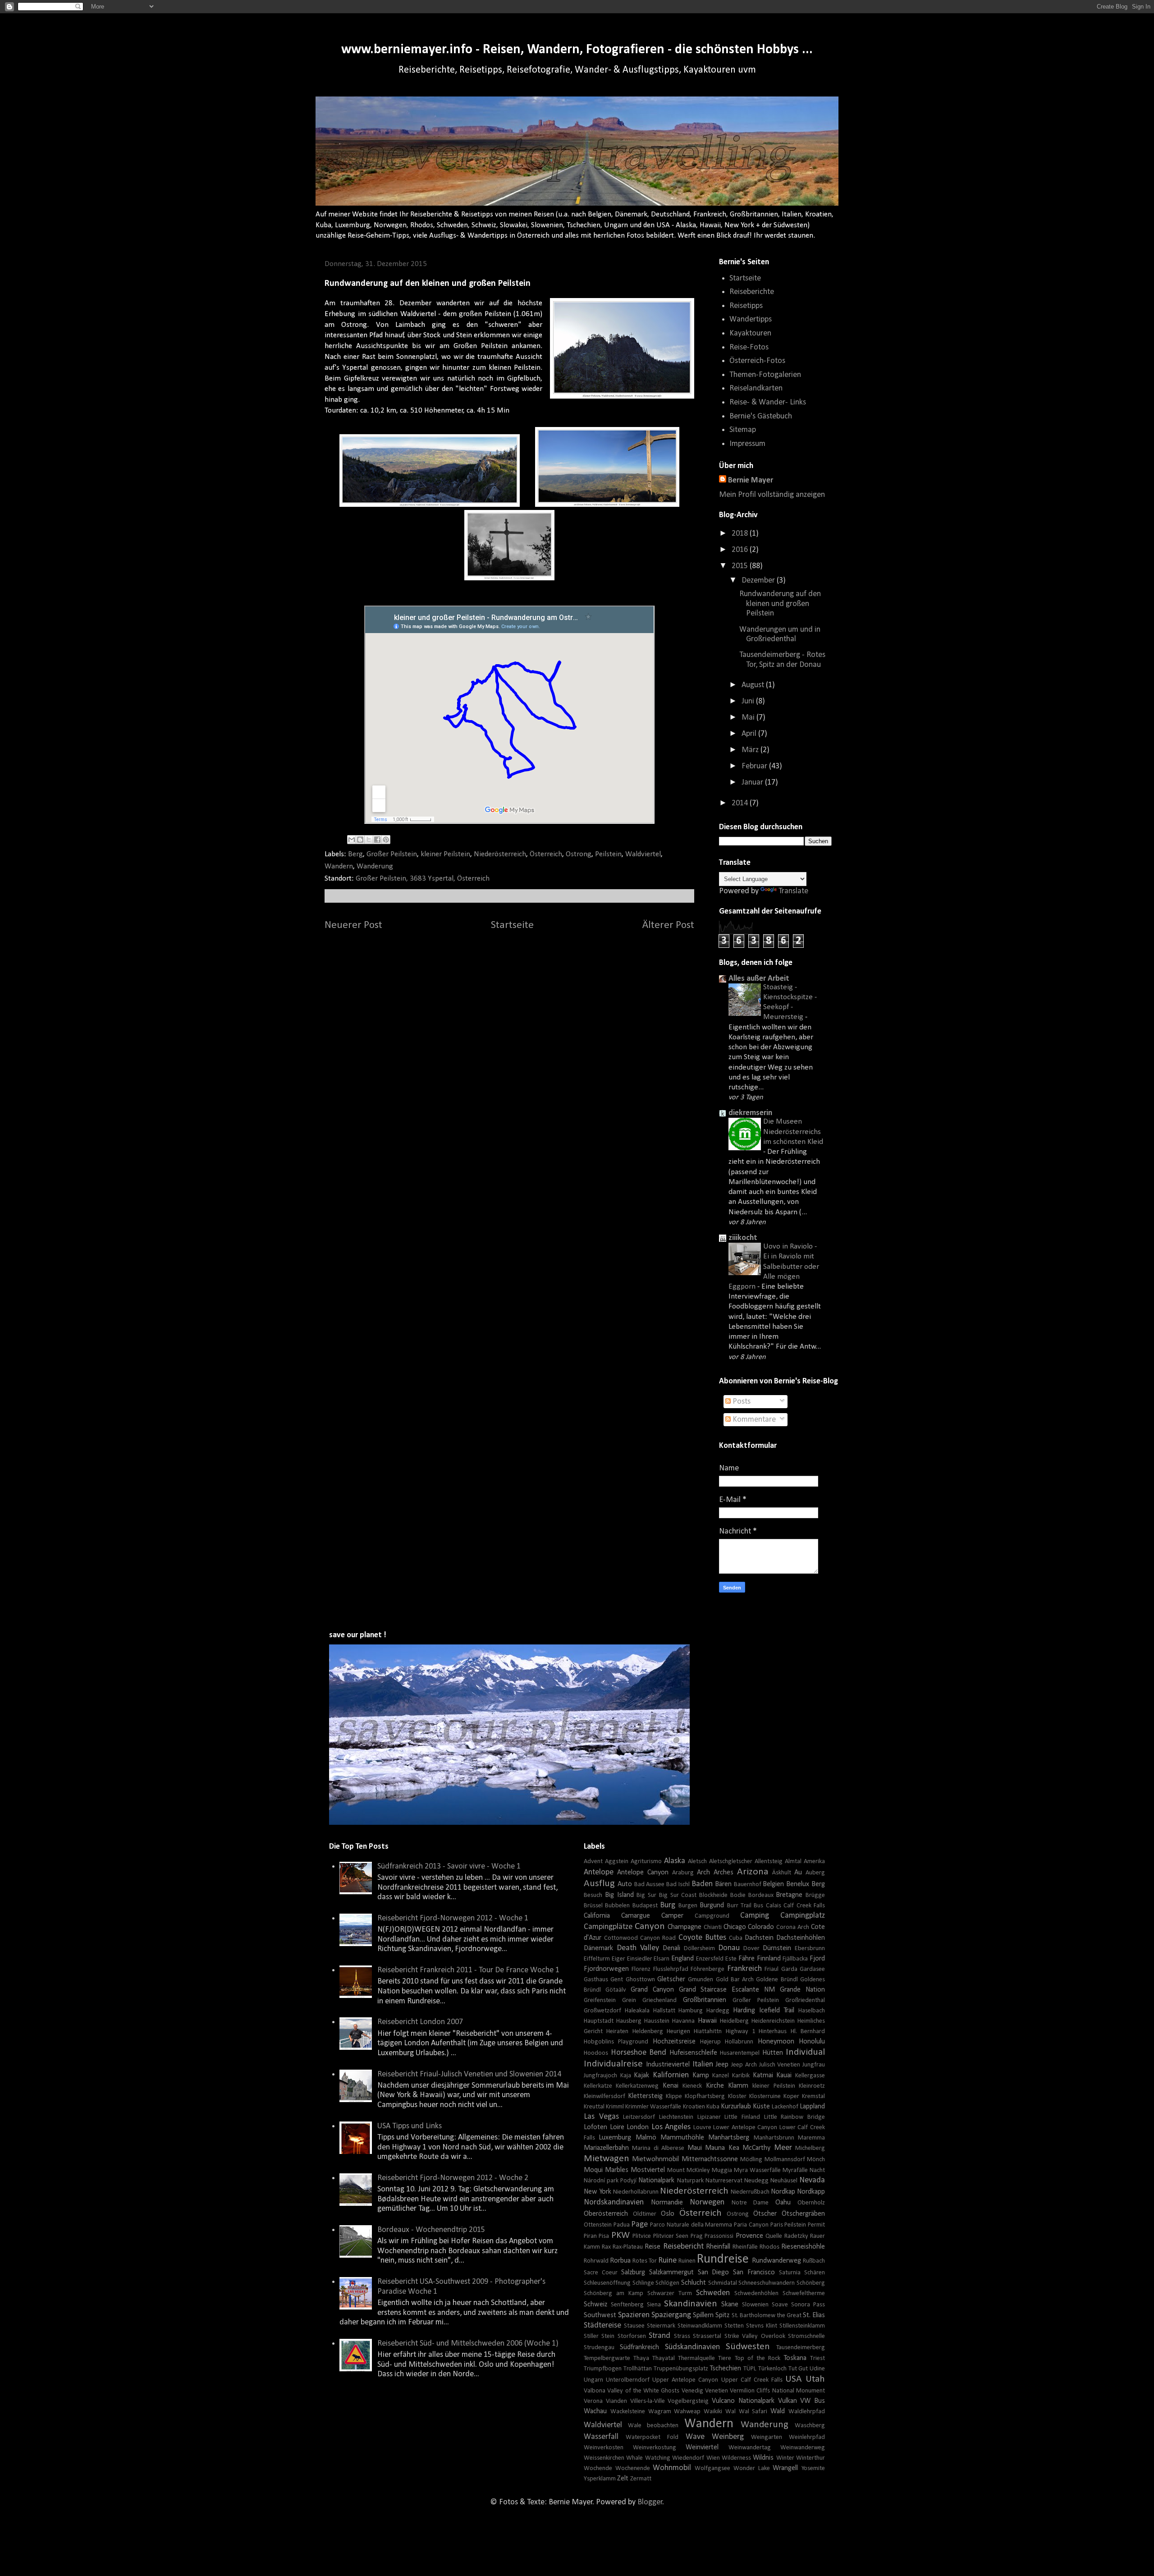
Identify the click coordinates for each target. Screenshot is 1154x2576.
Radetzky (796, 2236)
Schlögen (667, 2283)
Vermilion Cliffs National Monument (777, 2391)
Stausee (634, 2326)
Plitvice (642, 2236)
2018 (741, 534)
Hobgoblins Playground (616, 2042)
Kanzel (721, 2076)
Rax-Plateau (628, 2247)
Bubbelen (617, 1906)
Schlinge (643, 2283)
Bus (758, 1906)
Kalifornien (671, 2075)
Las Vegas (601, 2117)
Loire (617, 2127)
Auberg (815, 1873)
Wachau (595, 2411)
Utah (815, 2379)
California (597, 1916)
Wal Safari (753, 2412)
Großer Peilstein (392, 854)
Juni (749, 701)
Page (639, 2225)
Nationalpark (656, 2181)
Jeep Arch (744, 2065)
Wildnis (763, 2458)
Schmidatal (723, 2283)
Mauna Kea (722, 2148)
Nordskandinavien (614, 2202)
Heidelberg (734, 2021)
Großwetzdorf (602, 2011)
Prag (697, 2236)
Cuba (736, 1938)
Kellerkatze (598, 2086)
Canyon (650, 1926)
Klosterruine (765, 2096)
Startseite (512, 925)
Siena (654, 2305)
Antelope (599, 1872)
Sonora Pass (808, 2305)
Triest (817, 2358)
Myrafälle (795, 2170)
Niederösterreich (500, 854)
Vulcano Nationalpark (743, 2401)
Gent (617, 1980)
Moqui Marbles (606, 2170)
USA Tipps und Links (410, 2126)
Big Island (619, 1895)
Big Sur (646, 1895)
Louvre (702, 2128)
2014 (741, 803)
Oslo (668, 2214)
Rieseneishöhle (803, 2247)
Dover (751, 1949)
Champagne (685, 1927)
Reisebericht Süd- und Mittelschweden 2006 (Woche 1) (468, 2344)
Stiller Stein (599, 2336)
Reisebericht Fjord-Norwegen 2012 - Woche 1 (453, 1918)
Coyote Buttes (702, 1938)
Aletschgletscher (731, 1862)
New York (598, 2192)
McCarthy (756, 2148)
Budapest (645, 1906)
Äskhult (782, 1873)
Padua (622, 2225)
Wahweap (687, 2412)
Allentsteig (769, 1862)
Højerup (710, 2042)
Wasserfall (601, 2437)
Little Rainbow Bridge (795, 2117)
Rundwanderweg (776, 2261)
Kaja (626, 2076)
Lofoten (595, 2127)
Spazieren (634, 2315)
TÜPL (750, 2369)
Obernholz (811, 2203)
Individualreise (613, 2064)
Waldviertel (643, 854)
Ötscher (765, 2214)
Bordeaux (761, 1895)
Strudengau (599, 2348)
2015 (741, 566)
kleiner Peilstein (445, 854)
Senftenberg (627, 2305)
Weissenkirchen (604, 2458)
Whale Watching (648, 2458)
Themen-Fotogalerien (765, 375)
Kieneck (692, 2086)
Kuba (713, 2107)
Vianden (616, 2401)
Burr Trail (739, 1906)
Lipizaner (709, 2117)
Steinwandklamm (700, 2326)
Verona (593, 2401)
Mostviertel (648, 2170)
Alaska (675, 1861)
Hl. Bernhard (808, 2032)
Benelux (798, 1884)
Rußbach (814, 2261)
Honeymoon (776, 2042)
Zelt (623, 2479)
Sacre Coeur (601, 2273)
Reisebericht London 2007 (420, 2022)
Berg (355, 854)
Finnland (769, 1959)
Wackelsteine (628, 2412)
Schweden (713, 2293)
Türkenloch (772, 2369)
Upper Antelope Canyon (685, 2380)
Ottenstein (598, 2225)
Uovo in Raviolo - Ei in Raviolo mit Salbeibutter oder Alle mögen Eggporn (774, 1267)
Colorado (761, 1927)
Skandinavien (691, 2304)
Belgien (773, 1884)
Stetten (734, 2326)
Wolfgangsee (712, 2468)
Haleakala (637, 2011)
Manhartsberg (729, 2138)
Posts (741, 1402)
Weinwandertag (750, 2448)
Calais (774, 1906)
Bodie (738, 1895)
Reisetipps (746, 306)
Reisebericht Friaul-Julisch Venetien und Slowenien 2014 (469, 2074)
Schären (815, 2273)
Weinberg (728, 2437)
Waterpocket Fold (652, 2437)
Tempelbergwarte (607, 2358)
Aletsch (697, 1862)
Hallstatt (664, 2011)
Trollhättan (638, 2369)
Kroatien (694, 2107)
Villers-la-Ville (648, 2401)
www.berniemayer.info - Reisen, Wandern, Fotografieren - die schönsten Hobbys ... (577, 50)
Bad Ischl (678, 1885)
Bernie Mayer (751, 480)
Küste (761, 2107)
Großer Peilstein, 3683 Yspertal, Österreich (423, 879)
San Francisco (754, 2273)
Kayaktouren (750, 333)
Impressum (747, 444)
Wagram (660, 2412)
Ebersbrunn (810, 1949)
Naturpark (690, 2181)
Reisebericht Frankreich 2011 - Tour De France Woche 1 (468, 1970)
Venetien (717, 2391)
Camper (672, 1916)
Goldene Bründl (777, 1980)
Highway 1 (740, 2032)
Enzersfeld (710, 1959)
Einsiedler (640, 1959)
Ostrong (579, 854)
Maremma (811, 2138)
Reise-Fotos (749, 347)
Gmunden (701, 1980)
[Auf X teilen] (369, 840)
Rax (606, 2247)
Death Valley (638, 1948)
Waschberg (810, 2426)
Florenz (641, 1969)
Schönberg (811, 2283)
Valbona (595, 2391)
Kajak (641, 2075)
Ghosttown (640, 1980)
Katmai (763, 2075)
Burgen (688, 1906)
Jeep (722, 2065)
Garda (789, 1969)
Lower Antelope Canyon (745, 2128)
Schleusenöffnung (607, 2283)
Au (798, 1873)
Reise (653, 2247)
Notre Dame (750, 2203)
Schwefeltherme (804, 2294)
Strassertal (707, 2336)
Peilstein (608, 854)
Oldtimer (645, 2214)
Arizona (753, 1872)
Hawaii (707, 2021)
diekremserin (750, 1113)
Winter (785, 2458)
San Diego (714, 2273)
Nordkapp (811, 2192)
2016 (741, 550)
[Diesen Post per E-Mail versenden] (352, 840)
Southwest (600, 2315)
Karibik (741, 2076)
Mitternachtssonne (710, 2159)
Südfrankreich (639, 2347)
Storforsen (632, 2336)
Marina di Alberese (658, 2148)
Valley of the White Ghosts (643, 2391)
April (750, 734)
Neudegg (756, 2181)
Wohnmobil (672, 2468)
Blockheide (713, 1895)
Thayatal (664, 2358)
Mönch (816, 2160)
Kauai (784, 2075)
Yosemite (813, 2468)
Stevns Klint (762, 2326)
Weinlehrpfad (807, 2437)
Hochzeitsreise (674, 2042)
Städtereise (602, 2326)
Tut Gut (798, 2369)
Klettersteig (645, 2096)
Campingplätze (608, 1927)
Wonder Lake (752, 2468)
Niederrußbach (750, 2192)
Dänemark (598, 1948)
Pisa (604, 2236)
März (751, 750)
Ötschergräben (803, 2214)
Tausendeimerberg (801, 2348)
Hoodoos (596, 2053)
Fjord (817, 1959)
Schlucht (694, 2283)
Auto (625, 1884)
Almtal (793, 1862)
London (638, 2127)
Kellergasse (810, 2076)
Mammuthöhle (682, 2138)
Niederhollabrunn (636, 2192)
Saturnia (790, 2273)
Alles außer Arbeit (759, 979)
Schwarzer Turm (670, 2294)
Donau (729, 1948)
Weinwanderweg (803, 2448)
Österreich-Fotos (757, 361)
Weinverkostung (655, 2448)
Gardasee (812, 1969)
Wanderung (375, 866)
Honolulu (812, 2042)
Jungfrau (814, 2065)
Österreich (546, 854)
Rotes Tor (645, 2261)
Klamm (738, 2086)
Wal (730, 2412)
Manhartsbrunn (774, 2138)
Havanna (683, 2021)
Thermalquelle (696, 2358)
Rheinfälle (745, 2247)
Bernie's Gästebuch (761, 416)
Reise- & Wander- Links (768, 402)
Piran (590, 2236)
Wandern (339, 866)
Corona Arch (793, 1927)
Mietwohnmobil (655, 2159)
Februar (755, 766)
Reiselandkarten (756, 388)
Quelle (774, 2236)
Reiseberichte (752, 292)
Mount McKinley (689, 2170)
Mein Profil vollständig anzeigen (772, 495)
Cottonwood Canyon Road (640, 1938)
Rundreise (723, 2259)
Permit (816, 2225)
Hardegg (718, 2011)
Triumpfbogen (603, 2369)
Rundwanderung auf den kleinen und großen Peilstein (780, 604)
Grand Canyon (652, 1990)
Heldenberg (648, 2032)
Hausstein (657, 2021)
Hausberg (629, 2021)
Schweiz (595, 2305)
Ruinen (687, 2261)
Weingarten (767, 2437)
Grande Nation (802, 1990)
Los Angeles (671, 2127)
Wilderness (736, 2458)
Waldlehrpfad (807, 2412)
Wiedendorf (688, 2458)
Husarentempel (740, 2053)
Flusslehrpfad (671, 1969)
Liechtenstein (676, 2117)
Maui (695, 2148)
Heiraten (617, 2032)
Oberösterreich (606, 2214)
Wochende (598, 2468)
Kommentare (753, 1420)
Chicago (735, 1927)
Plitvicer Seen (671, 2236)
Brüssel (593, 1906)
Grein (629, 2000)
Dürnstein (777, 1948)
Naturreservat (724, 2181)
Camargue (636, 1916)
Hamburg (691, 2011)
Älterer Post (668, 925)
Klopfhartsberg (705, 2096)
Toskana (795, 2358)
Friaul (772, 1969)
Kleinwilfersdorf (604, 2096)
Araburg (683, 1873)
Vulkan (788, 2401)
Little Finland (742, 2117)
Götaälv (616, 1990)
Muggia (722, 2170)
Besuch (593, 1895)
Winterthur (811, 2458)
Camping (755, 1916)
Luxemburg (615, 2138)
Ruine (667, 2261)
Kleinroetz (812, 2086)
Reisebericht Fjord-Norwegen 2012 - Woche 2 (453, 2178)
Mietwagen (607, 2159)
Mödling (751, 2160)
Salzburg (633, 2273)
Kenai (671, 2086)
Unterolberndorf (628, 2380)
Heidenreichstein (773, 2021)
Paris (777, 2225)
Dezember (759, 581)
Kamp (701, 2075)
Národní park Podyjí (610, 2181)
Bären (723, 1884)
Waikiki (713, 2412)
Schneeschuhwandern (767, 2283)
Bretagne (789, 1895)
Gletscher (671, 1979)
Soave (780, 2305)
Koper (791, 2096)
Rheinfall (718, 2247)
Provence (749, 2236)
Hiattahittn (708, 2032)
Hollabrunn (739, 2042)
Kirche (715, 2086)
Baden (702, 1884)
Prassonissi (719, 2236)
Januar (753, 783)
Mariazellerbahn (606, 2148)
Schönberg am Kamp (614, 2294)
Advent (593, 1862)
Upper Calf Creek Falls (752, 2380)
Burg (668, 1905)
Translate (793, 891)
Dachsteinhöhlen (801, 1938)
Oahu (783, 2203)
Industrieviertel (668, 2065)
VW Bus (813, 2401)
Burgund (712, 1906)
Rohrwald (596, 2261)
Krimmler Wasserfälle (653, 2107)
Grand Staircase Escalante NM (727, 1990)
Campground (712, 1916)
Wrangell (785, 2468)
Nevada (812, 2180)
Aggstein (617, 1862)
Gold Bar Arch (735, 1980)
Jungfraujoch (600, 2076)
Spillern (703, 2315)
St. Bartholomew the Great (767, 2316)
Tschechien (725, 2369)
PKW (621, 2235)
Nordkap (783, 2192)
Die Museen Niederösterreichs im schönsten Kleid (793, 1132)
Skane (730, 2305)
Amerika (814, 1862)
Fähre (746, 1959)
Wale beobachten (653, 2426)
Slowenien (755, 2305)
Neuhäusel (784, 2181)
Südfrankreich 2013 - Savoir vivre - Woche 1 (449, 1867)
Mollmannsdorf (785, 2160)
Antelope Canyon (643, 1873)
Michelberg (810, 2148)
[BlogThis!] (360, 840)
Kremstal (813, 2096)
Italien (703, 2064)
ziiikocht (743, 1238)
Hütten (773, 2053)
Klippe (674, 2096)
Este (731, 1959)
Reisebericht (683, 2247)
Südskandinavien (692, 2347)
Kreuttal (594, 2107)
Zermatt (641, 2479)
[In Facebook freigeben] (377, 840)
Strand (659, 2336)
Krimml (615, 2107)
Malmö (646, 2138)
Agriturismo (646, 1862)
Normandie (667, 2203)
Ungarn (593, 2380)
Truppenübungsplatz (681, 2369)
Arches (724, 1873)
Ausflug (599, 1884)
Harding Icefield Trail (764, 2011)
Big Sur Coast (678, 1895)
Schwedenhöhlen (756, 2294)
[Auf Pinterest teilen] (386, 840)
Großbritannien (705, 2000)
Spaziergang (671, 2315)
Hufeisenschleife (693, 2053)
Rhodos (769, 2247)
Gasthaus (596, 1980)
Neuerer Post (353, 925)
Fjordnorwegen (606, 1969)
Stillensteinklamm (802, 2326)
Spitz (722, 2315)
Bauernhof (748, 1885)
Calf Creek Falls (804, 1906)
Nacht (817, 2170)
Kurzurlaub (736, 2107)
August (754, 685)
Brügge (815, 1895)
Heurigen (678, 2032)
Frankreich (744, 1969)
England (682, 1959)
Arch (703, 1873)
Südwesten (748, 2347)
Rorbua (620, 2261)
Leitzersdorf (639, 2117)
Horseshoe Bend (639, 2053)
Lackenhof (785, 2107)
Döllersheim (699, 1949)
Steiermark (661, 2326)
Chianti (713, 1927)
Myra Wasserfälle (757, 2170)
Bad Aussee (650, 1885)
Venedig (692, 2391)
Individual (805, 2052)
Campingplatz (803, 1916)
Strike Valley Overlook (755, 2336)
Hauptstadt (599, 2021)
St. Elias (814, 2315)
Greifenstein (600, 2000)
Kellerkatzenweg (637, 2086)
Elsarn (662, 1959)
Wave (695, 2437)
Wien (713, 2458)
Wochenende (633, 2468)
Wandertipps (751, 319)
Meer (783, 2148)
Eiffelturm (597, 1959)
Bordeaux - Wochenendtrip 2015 (431, 2230)
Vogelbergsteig (688, 2401)
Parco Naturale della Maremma (691, 2225)
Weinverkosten (604, 2448)
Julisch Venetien (780, 2065)
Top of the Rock (758, 2358)
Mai (749, 718)
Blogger (650, 2502)
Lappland (812, 2107)
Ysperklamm (600, 2479)
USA (794, 2379)
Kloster (737, 2096)
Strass (682, 2336)
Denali (671, 1948)
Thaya (641, 2358)
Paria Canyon (751, 2225)
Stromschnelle (806, 2336)
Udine (817, 2369)
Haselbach (812, 2011)
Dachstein (759, 1938)
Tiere (725, 2358)
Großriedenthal (805, 2000)
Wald (778, 2411)
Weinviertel (702, 2447)
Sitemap (743, 430)
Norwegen (707, 2202)
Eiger (618, 1959)
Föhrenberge (708, 1969)
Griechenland (659, 2000)
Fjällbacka (795, 1959)
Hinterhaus (773, 2032)
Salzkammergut (671, 2273)
